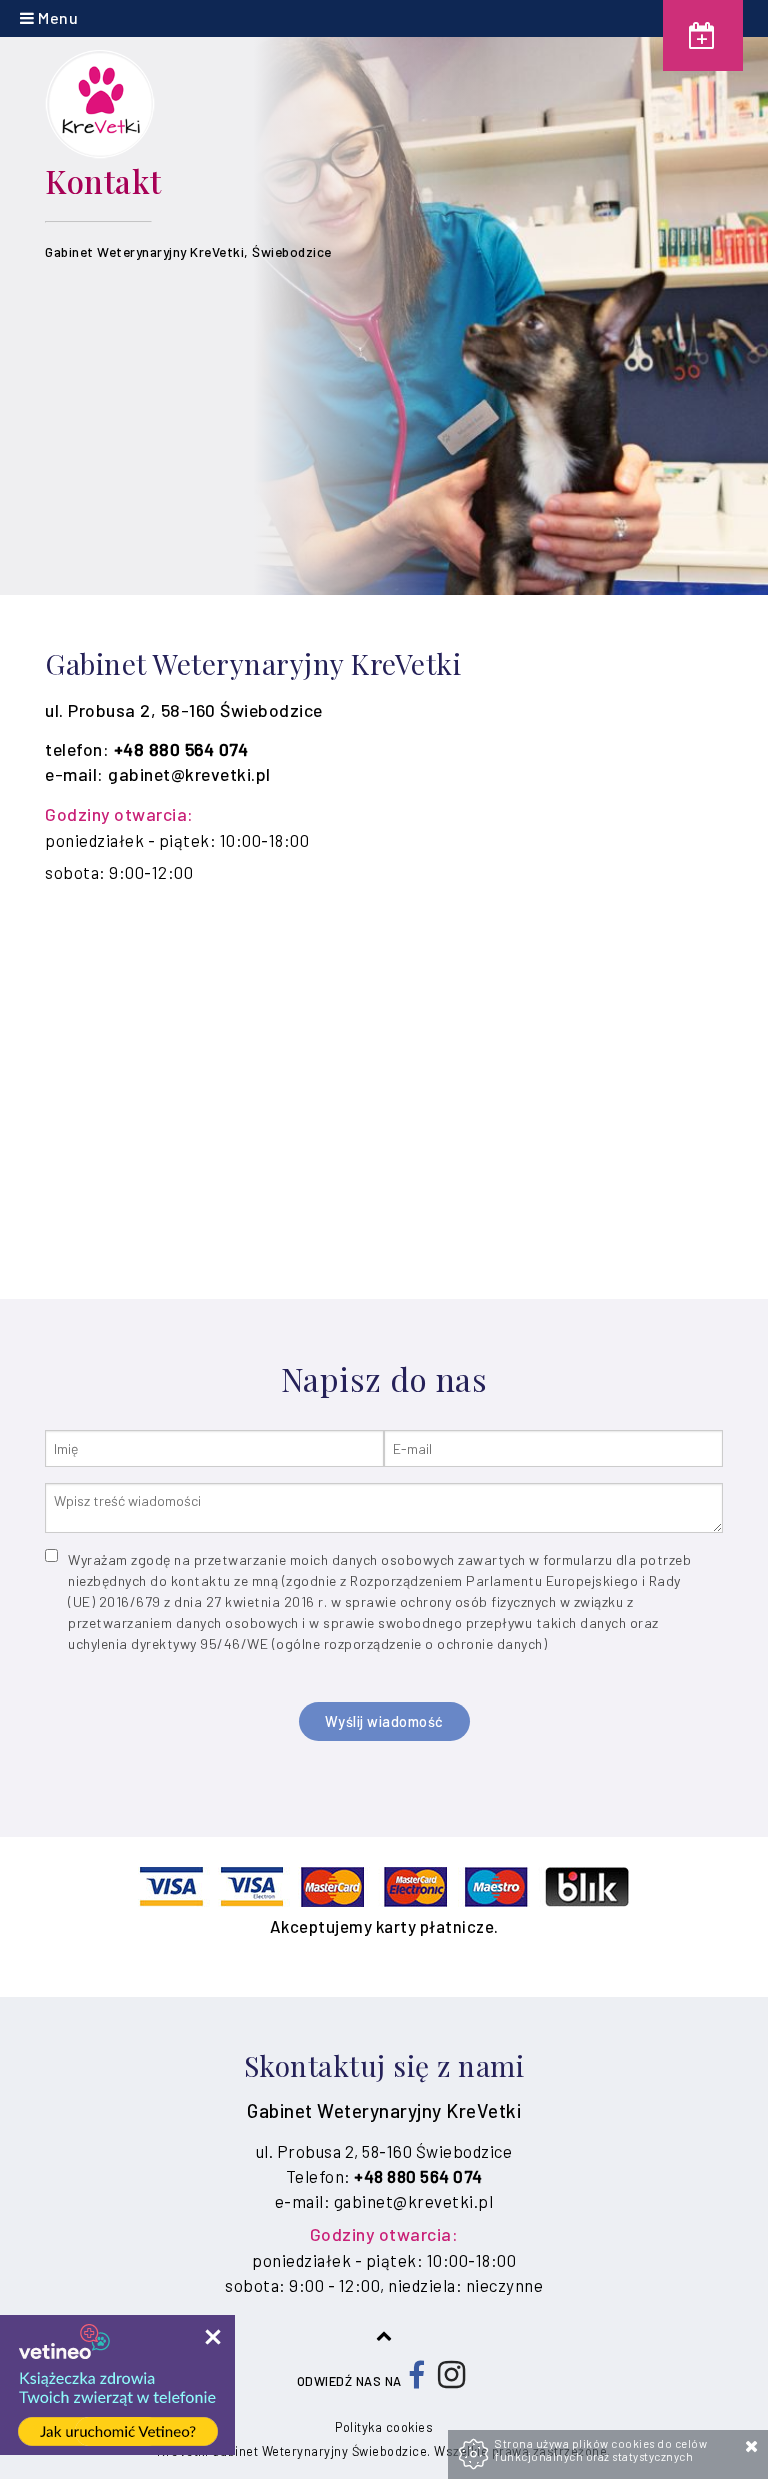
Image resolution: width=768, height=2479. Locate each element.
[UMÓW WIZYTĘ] (703, 35)
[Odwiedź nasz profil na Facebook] (417, 2381)
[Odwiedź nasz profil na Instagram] (452, 2381)
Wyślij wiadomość (384, 1721)
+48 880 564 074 (181, 749)
